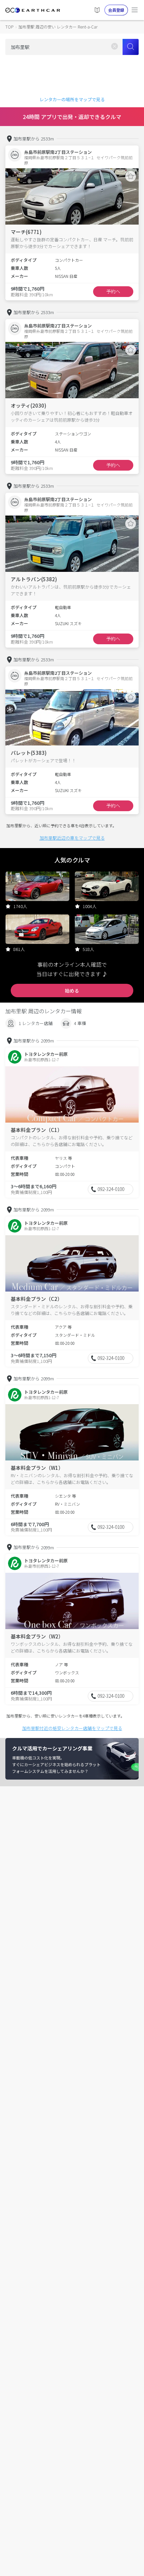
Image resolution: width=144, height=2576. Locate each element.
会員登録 (116, 10)
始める (72, 991)
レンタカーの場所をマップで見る (72, 99)
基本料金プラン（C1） (37, 1130)
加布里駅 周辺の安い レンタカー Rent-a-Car (58, 27)
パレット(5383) (29, 753)
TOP (9, 27)
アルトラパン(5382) (34, 579)
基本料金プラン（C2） (37, 1299)
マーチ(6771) (26, 232)
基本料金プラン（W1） (37, 1468)
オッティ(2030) (28, 405)
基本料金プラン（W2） (37, 1636)
